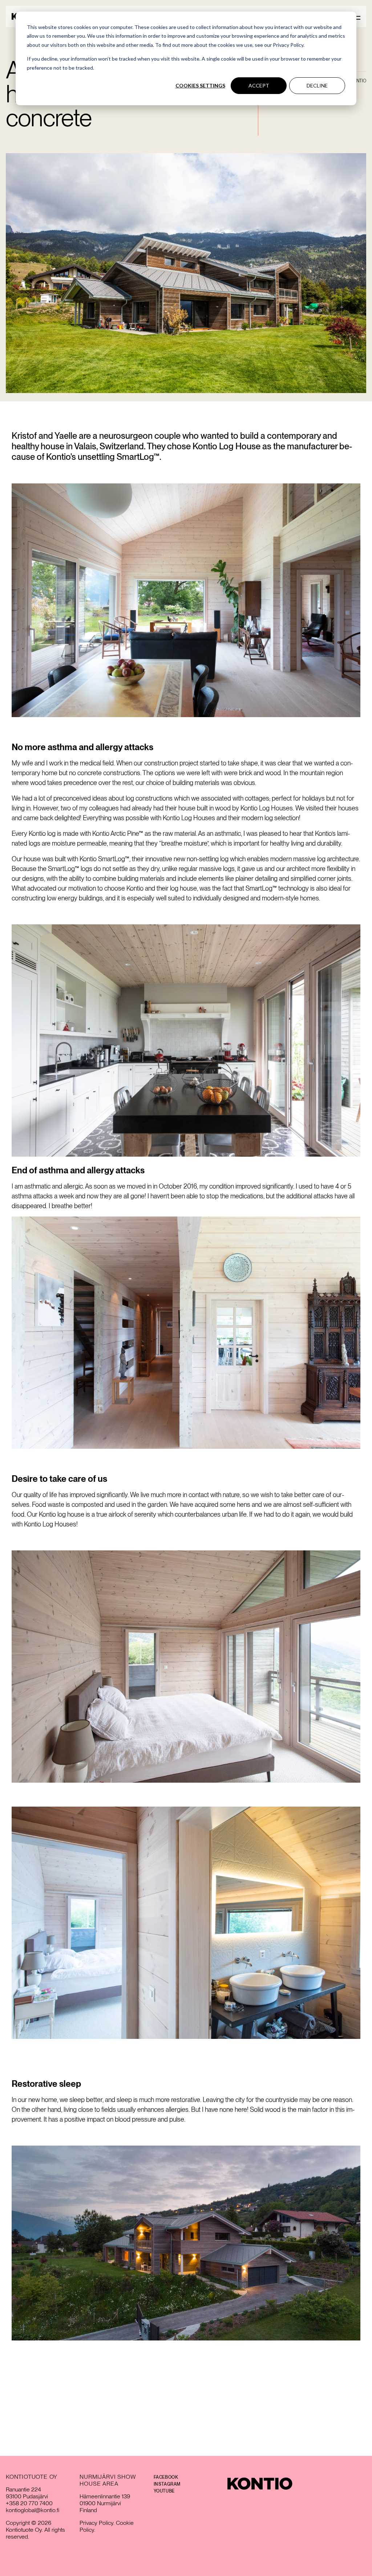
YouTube (164, 2491)
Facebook (166, 2477)
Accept (259, 85)
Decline (317, 85)
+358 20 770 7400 (29, 2503)
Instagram (167, 2484)
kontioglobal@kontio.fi (33, 2510)
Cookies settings (200, 85)
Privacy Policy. (97, 2523)
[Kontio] (260, 2484)
